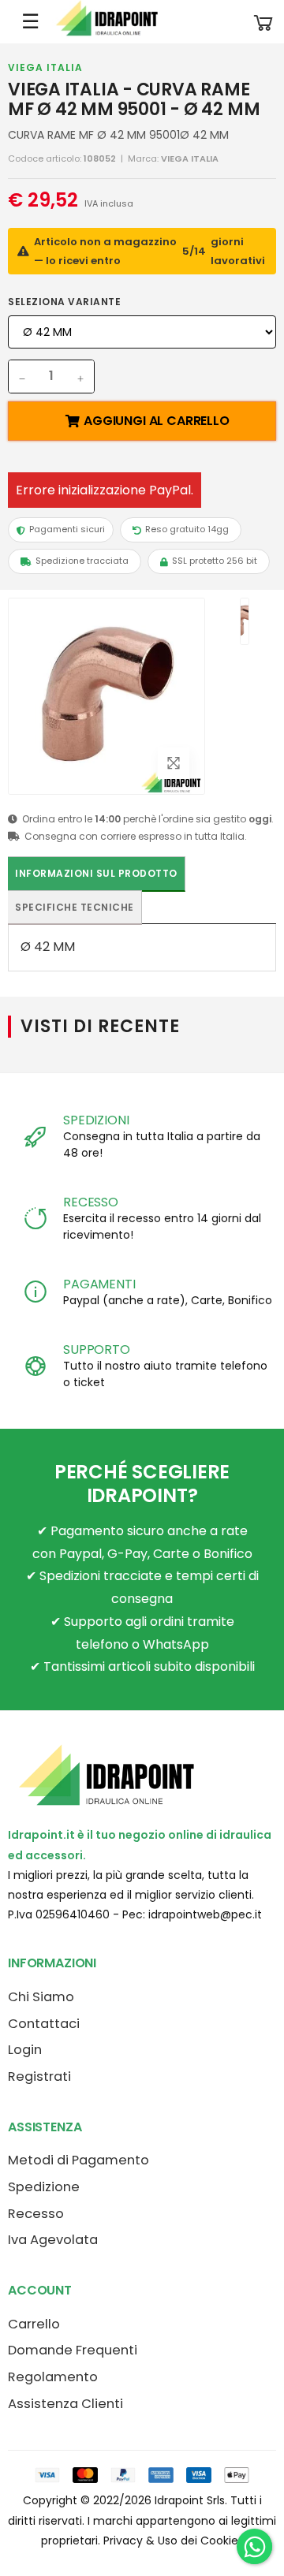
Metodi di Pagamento (78, 2160)
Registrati (39, 2076)
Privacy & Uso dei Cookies (174, 2541)
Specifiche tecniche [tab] (75, 907)
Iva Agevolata (53, 2240)
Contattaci (44, 2024)
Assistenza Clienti (65, 2404)
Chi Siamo (41, 1997)
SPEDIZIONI (96, 1120)
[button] (263, 22)
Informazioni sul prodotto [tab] (96, 873)
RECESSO (91, 1202)
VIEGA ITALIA (45, 67)
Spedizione (44, 2187)
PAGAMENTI (99, 1284)
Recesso (36, 2214)
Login (25, 2050)
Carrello (34, 2324)
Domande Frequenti (73, 2350)
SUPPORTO (97, 1350)
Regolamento (53, 2377)
